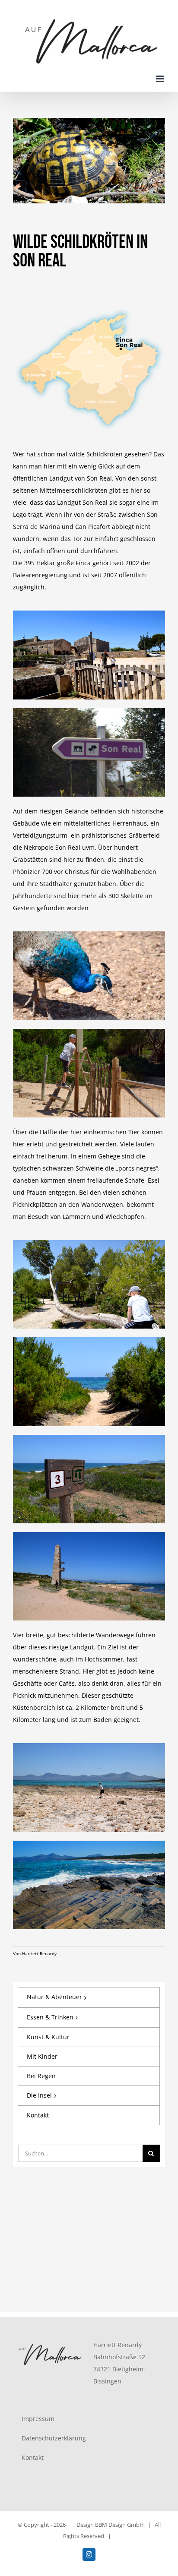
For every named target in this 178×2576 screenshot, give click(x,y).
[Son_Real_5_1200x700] (89, 1243)
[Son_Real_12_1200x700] (89, 934)
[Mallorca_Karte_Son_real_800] (89, 303)
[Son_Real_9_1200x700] (89, 1746)
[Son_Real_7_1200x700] (89, 1340)
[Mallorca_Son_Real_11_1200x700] (89, 1438)
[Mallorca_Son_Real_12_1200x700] (89, 1535)
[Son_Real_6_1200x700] (89, 1032)
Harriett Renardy (39, 1953)
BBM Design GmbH (119, 2525)
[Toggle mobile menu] (161, 79)
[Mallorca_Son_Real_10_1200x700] (89, 1843)
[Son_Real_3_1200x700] (89, 613)
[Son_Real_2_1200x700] (89, 711)
